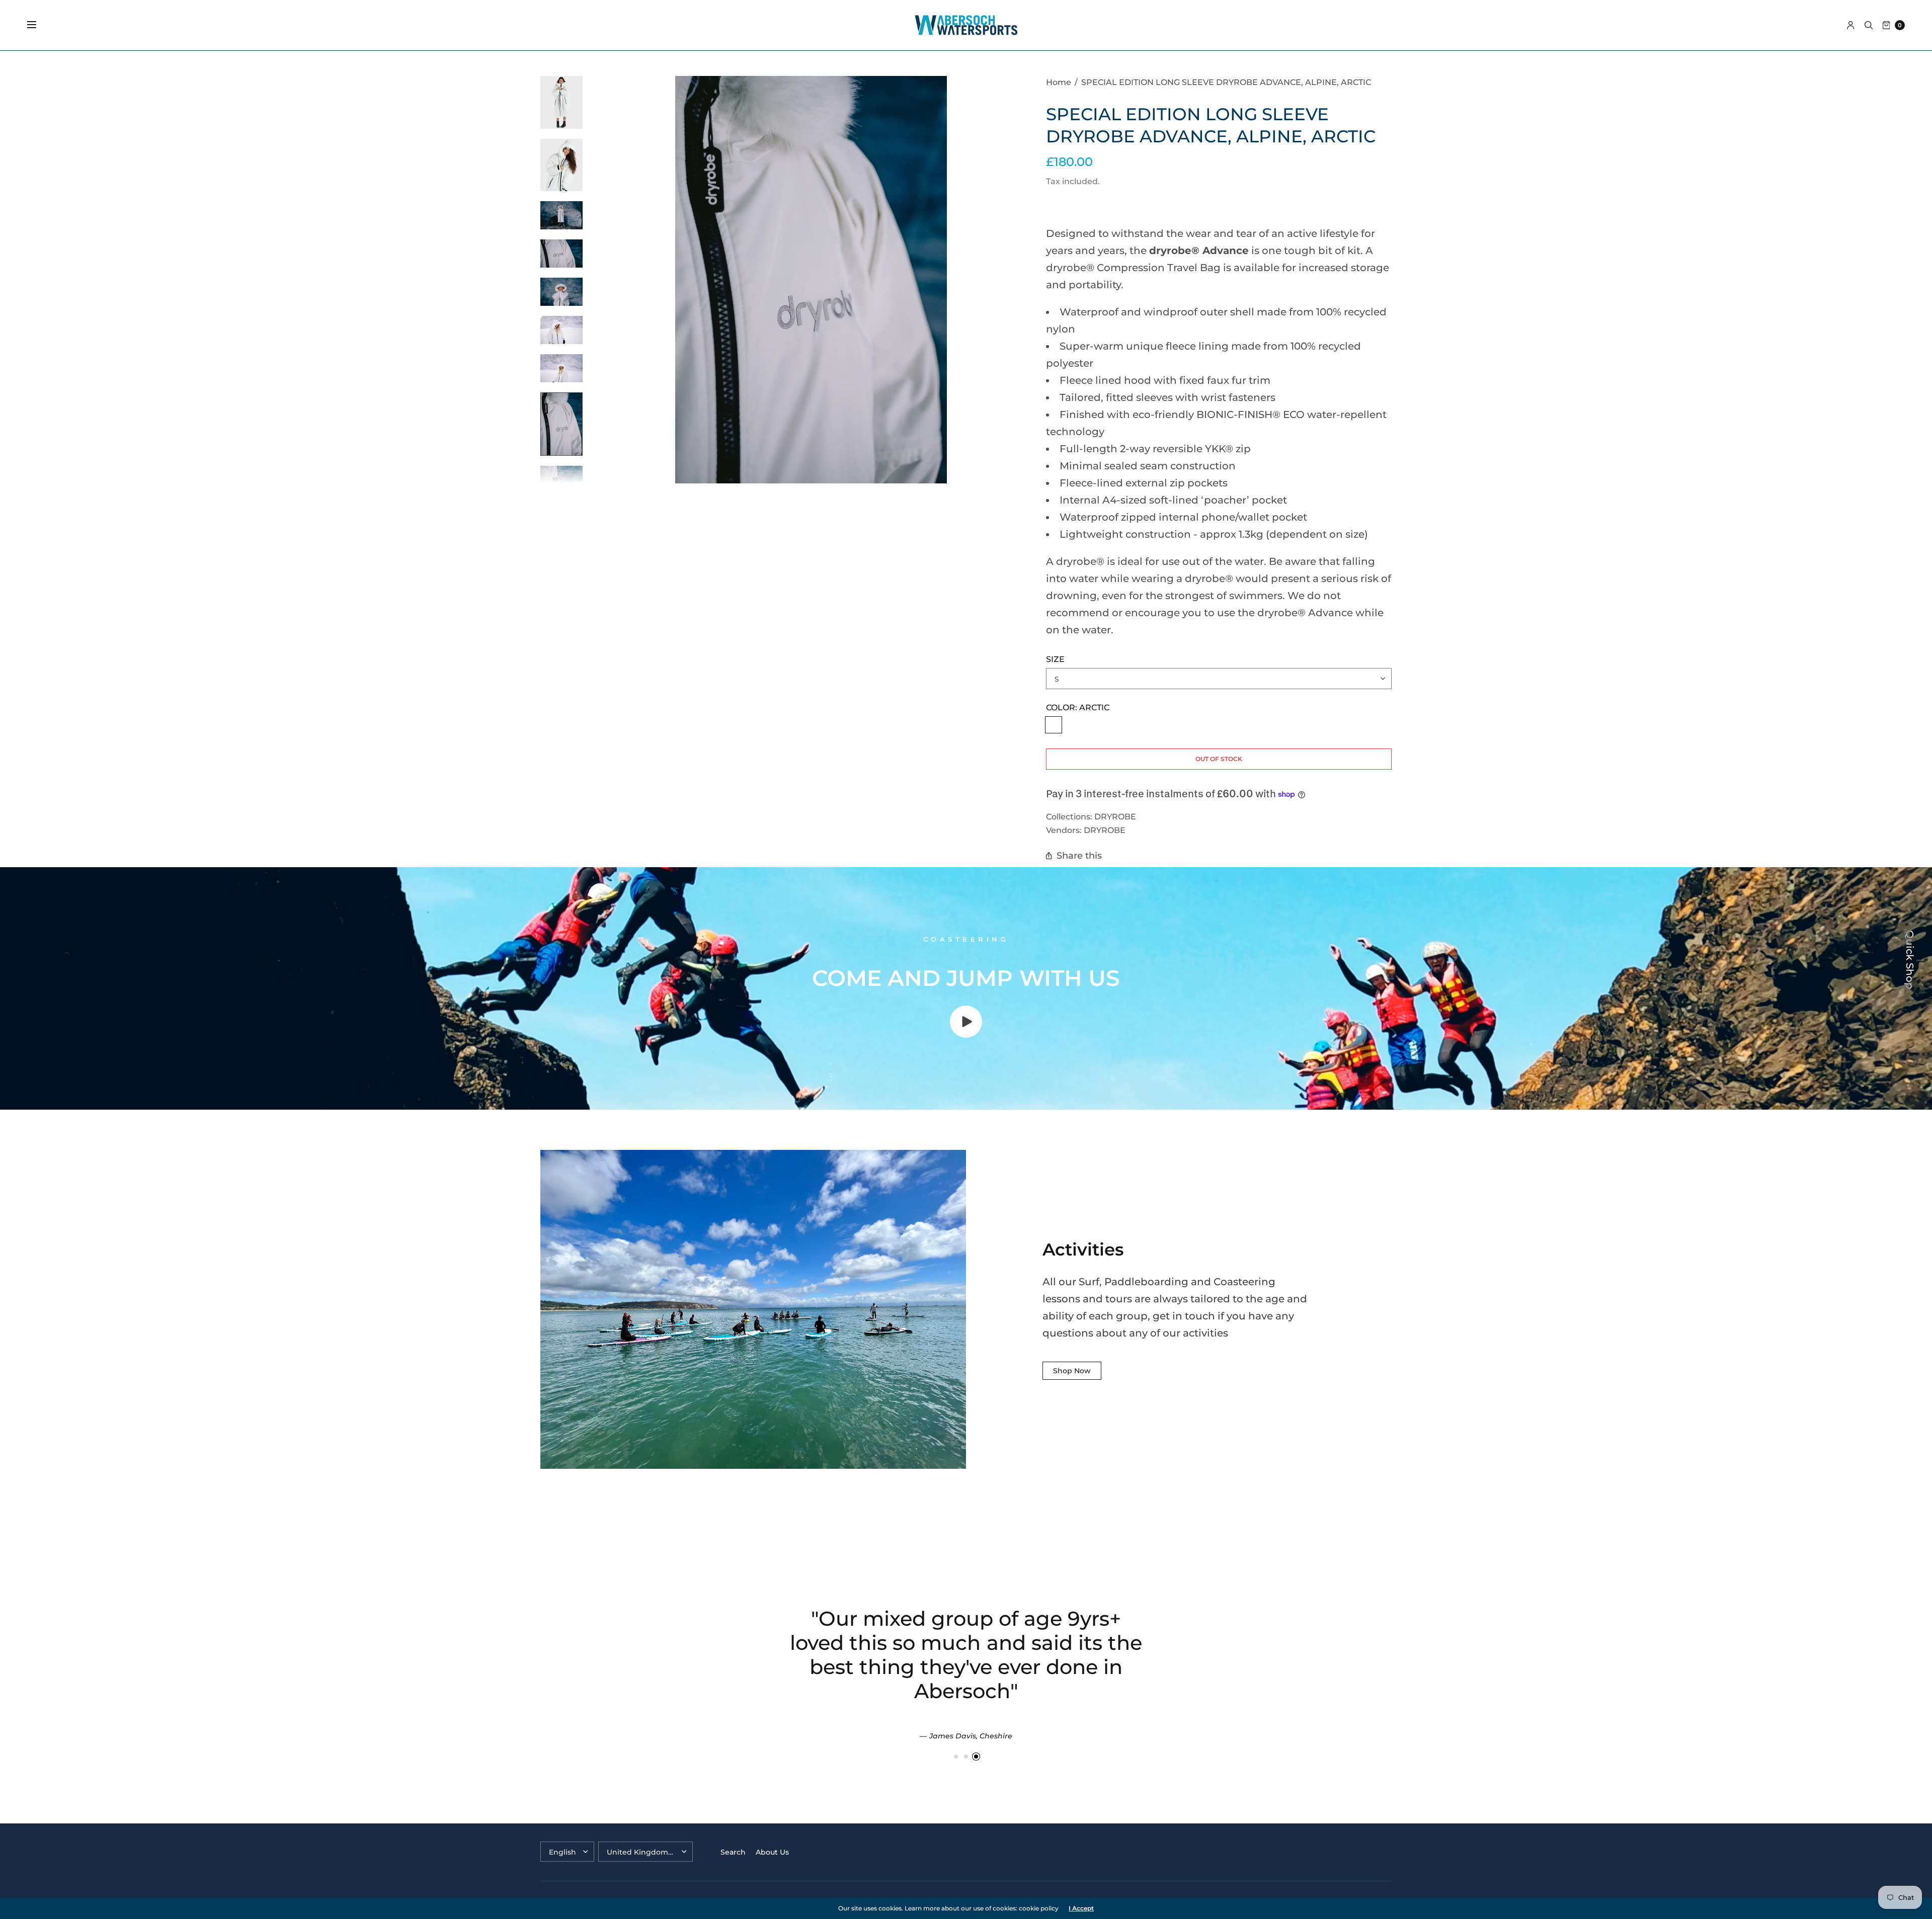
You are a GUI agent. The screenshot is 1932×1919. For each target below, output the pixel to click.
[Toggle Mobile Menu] (38, 25)
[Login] (1851, 25)
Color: (1078, 707)
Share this (1079, 855)
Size (1055, 659)
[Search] (1869, 25)
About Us (772, 1852)
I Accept (1081, 1908)
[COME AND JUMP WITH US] (966, 1034)
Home (1059, 82)
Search (733, 1852)
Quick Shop (1910, 960)
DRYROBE (1115, 816)
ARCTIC (1054, 725)
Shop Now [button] (1072, 1371)
